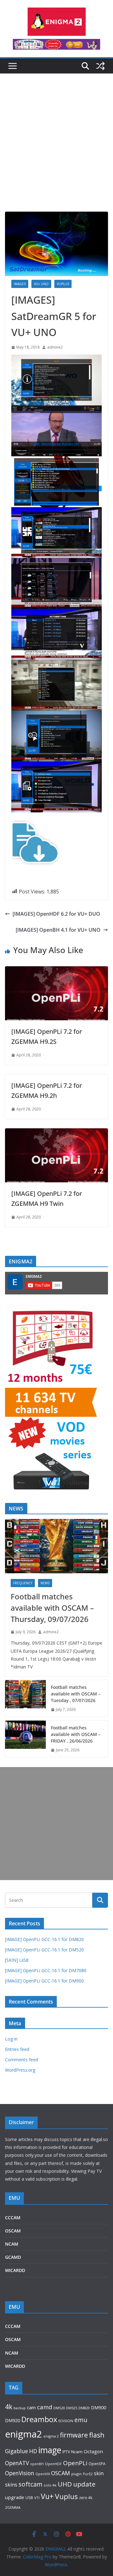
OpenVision (20, 2473)
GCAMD (13, 2257)
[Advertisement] (56, 152)
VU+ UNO (41, 284)
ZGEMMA (13, 2507)
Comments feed (22, 2060)
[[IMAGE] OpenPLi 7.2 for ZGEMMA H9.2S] (56, 971)
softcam (30, 2484)
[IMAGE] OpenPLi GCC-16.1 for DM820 (44, 1939)
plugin (76, 2474)
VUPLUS (63, 284)
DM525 (72, 2408)
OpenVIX (43, 2474)
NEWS (45, 1583)
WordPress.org (20, 2070)
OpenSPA (97, 2464)
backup (20, 2408)
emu (81, 2420)
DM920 (13, 2420)
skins (11, 2485)
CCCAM (13, 2218)
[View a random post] (100, 66)
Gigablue (16, 2451)
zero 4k (86, 2497)
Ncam (77, 2452)
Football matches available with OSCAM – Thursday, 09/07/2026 (52, 1608)
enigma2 (24, 2434)
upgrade (15, 2497)
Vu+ (47, 2496)
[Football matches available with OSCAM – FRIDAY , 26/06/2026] (25, 1739)
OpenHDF (53, 2464)
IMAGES (20, 284)
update (84, 2484)
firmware (74, 2435)
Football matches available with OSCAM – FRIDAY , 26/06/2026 (76, 1734)
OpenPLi (75, 2463)
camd (45, 2407)
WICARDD (15, 2270)
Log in (11, 2039)
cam (31, 2407)
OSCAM (13, 2231)
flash (97, 2435)
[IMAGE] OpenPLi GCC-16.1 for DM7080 (46, 1970)
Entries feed (17, 2049)
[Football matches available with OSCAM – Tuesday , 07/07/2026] (25, 1698)
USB (29, 2498)
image (50, 2450)
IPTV (66, 2452)
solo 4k (50, 2485)
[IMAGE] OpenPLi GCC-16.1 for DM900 (44, 1981)
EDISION (66, 2421)
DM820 (84, 2408)
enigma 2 (51, 2436)
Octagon (93, 2451)
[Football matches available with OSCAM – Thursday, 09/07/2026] (56, 1546)
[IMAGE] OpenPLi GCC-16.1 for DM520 (44, 1950)
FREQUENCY (23, 1583)
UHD (65, 2484)
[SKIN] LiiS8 (17, 1960)
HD (33, 2451)
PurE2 (88, 2474)
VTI (37, 2498)
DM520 (59, 2408)
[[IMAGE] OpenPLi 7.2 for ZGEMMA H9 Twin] (56, 1133)
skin (99, 2473)
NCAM (12, 2244)
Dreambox (39, 2419)
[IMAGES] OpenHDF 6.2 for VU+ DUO (56, 914)
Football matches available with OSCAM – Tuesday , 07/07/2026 (76, 1694)
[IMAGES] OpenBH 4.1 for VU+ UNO (58, 930)
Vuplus (66, 2496)
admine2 (55, 347)
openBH (37, 2464)
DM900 (99, 2408)
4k (9, 2407)
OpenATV (17, 2463)
